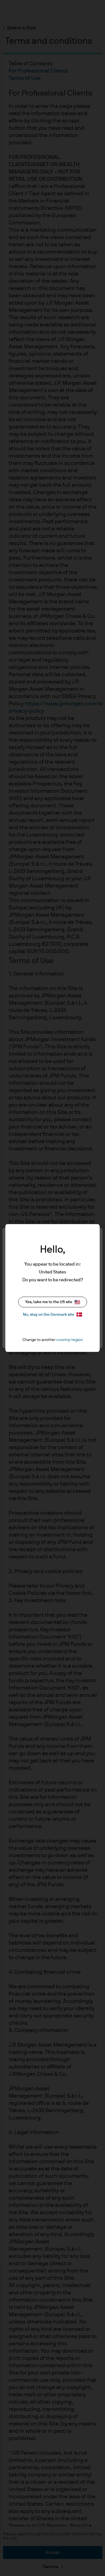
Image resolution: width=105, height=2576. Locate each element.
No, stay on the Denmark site (49, 1315)
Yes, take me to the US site (49, 1302)
